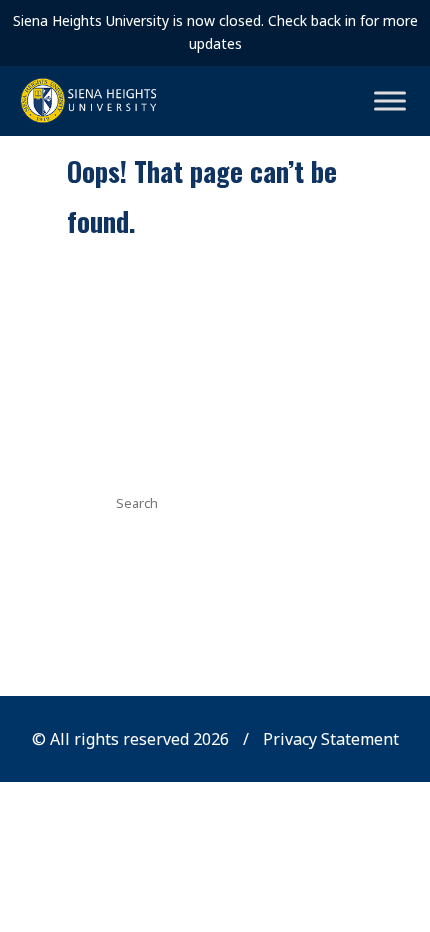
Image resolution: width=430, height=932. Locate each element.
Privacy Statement (331, 739)
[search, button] (306, 501)
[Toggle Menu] (390, 100)
